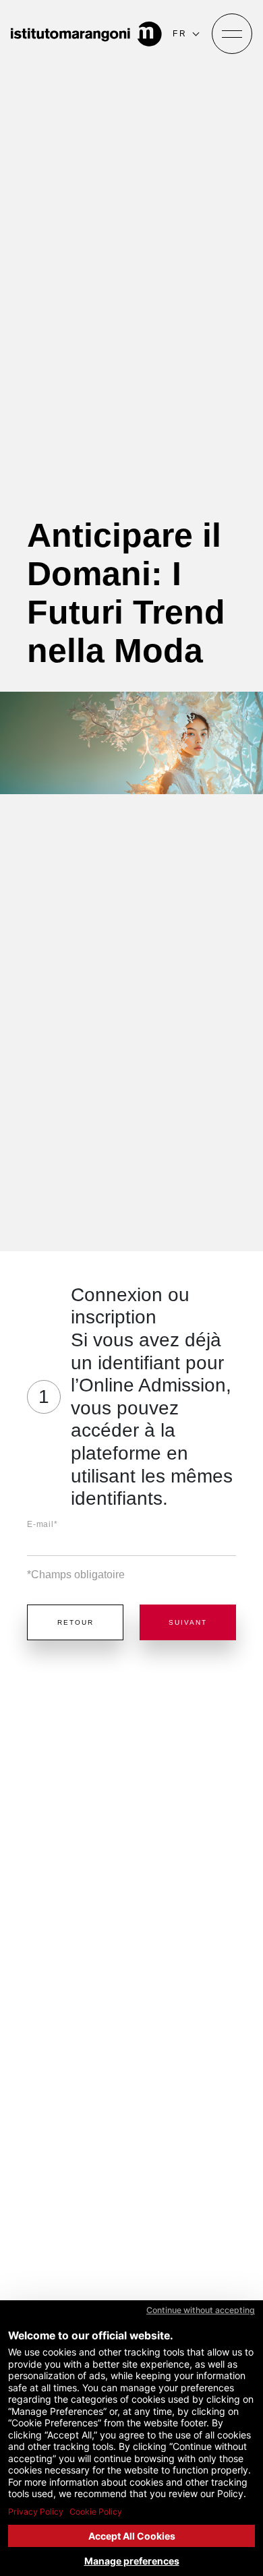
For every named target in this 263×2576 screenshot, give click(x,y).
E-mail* (42, 1524)
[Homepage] (86, 34)
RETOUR (76, 1622)
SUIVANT (188, 1622)
